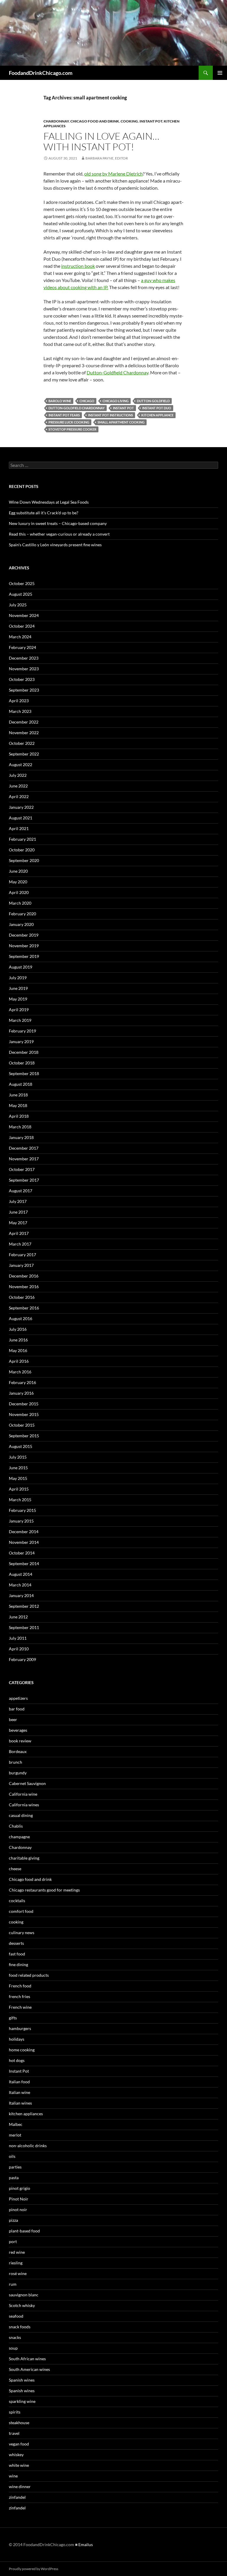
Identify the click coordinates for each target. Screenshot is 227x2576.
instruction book (78, 266)
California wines (24, 1805)
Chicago (87, 401)
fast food (17, 1954)
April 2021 (19, 828)
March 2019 (20, 1020)
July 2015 (18, 1457)
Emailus (86, 2544)
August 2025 (21, 594)
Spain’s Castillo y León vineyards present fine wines (55, 545)
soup (13, 2348)
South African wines (27, 2359)
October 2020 (22, 850)
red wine (17, 2252)
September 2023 (24, 690)
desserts (16, 1943)
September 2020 (24, 860)
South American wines (29, 2369)
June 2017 (18, 1212)
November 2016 (24, 1287)
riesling (16, 2263)
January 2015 (21, 1521)
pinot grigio (20, 2188)
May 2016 (18, 1350)
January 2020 (21, 924)
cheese (15, 1869)
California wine (23, 1794)
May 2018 (18, 1105)
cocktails (17, 1901)
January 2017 (21, 1265)
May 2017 (18, 1223)
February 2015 (22, 1510)
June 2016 (18, 1340)
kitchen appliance (157, 415)
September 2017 (24, 1180)
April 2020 (19, 892)
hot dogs (17, 2060)
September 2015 (24, 1436)
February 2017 (22, 1255)
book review (20, 1741)
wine (13, 2476)
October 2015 (22, 1425)
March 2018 (20, 1127)
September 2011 (24, 1627)
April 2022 (19, 796)
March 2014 (20, 1585)
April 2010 (19, 1649)
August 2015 (21, 1446)
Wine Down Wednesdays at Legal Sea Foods (49, 502)
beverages (18, 1730)
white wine (19, 2465)
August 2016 (21, 1318)
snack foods (20, 2327)
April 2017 (19, 1233)
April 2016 (19, 1361)
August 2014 (21, 1574)
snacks (15, 2337)
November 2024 (24, 615)
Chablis (16, 1826)
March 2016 (20, 1372)
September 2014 (24, 1564)
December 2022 (24, 722)
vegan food (19, 2444)
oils (12, 2156)
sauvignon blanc (24, 2295)
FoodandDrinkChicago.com (41, 73)
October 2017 (22, 1169)
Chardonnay (56, 121)
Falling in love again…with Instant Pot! (101, 141)
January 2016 (21, 1393)
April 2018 (19, 1116)
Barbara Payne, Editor (107, 158)
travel (14, 2433)
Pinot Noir (19, 2199)
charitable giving (24, 1858)
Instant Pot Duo (157, 408)
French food (20, 1986)
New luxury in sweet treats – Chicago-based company (58, 523)
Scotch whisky (22, 2305)
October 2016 (22, 1297)
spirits (15, 2412)
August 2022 (21, 765)
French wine (20, 2007)
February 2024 (22, 647)
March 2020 (20, 903)
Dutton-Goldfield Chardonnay (117, 372)
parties (15, 2167)
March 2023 (20, 711)
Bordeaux (18, 1751)
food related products (29, 1975)
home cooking (22, 2050)
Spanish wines (22, 2380)
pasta (14, 2178)
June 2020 (18, 871)
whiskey (16, 2455)
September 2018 (24, 1073)
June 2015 (18, 1468)
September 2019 (24, 956)
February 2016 (22, 1382)
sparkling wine (22, 2401)
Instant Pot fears (64, 415)
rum (13, 2284)
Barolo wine (60, 401)
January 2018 (21, 1137)
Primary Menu (220, 73)
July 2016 (18, 1329)
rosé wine (18, 2273)
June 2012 (18, 1617)
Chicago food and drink (95, 121)
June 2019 (18, 988)
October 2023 (22, 679)
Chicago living (116, 401)
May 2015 (18, 1478)
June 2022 (18, 786)
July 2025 (18, 605)
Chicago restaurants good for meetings (44, 1890)
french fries (20, 1996)
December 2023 (24, 658)
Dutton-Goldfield (153, 401)
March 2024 (20, 637)
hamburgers (20, 2028)
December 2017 (24, 1148)
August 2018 (21, 1084)
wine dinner (20, 2486)
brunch (16, 1762)
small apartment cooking (121, 422)
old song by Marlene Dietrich (113, 174)
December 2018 (24, 1052)
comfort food (21, 1911)
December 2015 (24, 1404)
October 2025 (22, 583)
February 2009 (22, 1659)
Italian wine (20, 2092)
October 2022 (22, 743)
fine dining (18, 1964)
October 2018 (22, 1063)
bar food (17, 1709)
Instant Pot (151, 121)
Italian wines (20, 2103)
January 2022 (21, 807)
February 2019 (22, 1031)
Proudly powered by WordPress (34, 2569)
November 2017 (24, 1159)
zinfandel (17, 2497)
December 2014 (24, 1532)
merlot (15, 2135)
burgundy (18, 1773)
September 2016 (24, 1308)
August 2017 (21, 1191)
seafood (16, 2316)
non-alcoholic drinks (28, 2146)
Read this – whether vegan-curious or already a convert (59, 534)
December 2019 (24, 935)
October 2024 (22, 626)
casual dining (21, 1815)
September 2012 (24, 1606)
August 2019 (21, 967)
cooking (129, 121)
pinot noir (18, 2210)
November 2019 (24, 946)
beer (13, 1719)
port (13, 2241)
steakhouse (19, 2423)
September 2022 (24, 754)
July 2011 (18, 1638)
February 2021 (22, 839)
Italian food (19, 2082)
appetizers (18, 1698)
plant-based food (24, 2231)
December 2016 (24, 1276)
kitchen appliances (26, 2114)
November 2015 (24, 1414)
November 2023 (24, 669)
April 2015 (19, 1489)
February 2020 (22, 914)
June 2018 (18, 1095)
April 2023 (19, 701)
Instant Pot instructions (111, 415)
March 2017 (20, 1244)
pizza (13, 2220)
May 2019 (18, 999)
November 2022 (24, 733)
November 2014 (24, 1542)
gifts (13, 2018)
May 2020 (18, 882)
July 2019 (18, 978)
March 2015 (20, 1500)
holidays (17, 2039)
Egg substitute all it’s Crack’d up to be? (44, 513)
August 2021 (21, 818)
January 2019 (21, 1041)
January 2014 (21, 1595)
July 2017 (18, 1201)
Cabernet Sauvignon (27, 1783)
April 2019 (19, 1010)
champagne (19, 1837)
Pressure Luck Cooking (69, 422)
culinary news (22, 1933)
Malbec (16, 2124)
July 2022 (18, 775)
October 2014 (22, 1553)
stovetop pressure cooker (72, 429)
